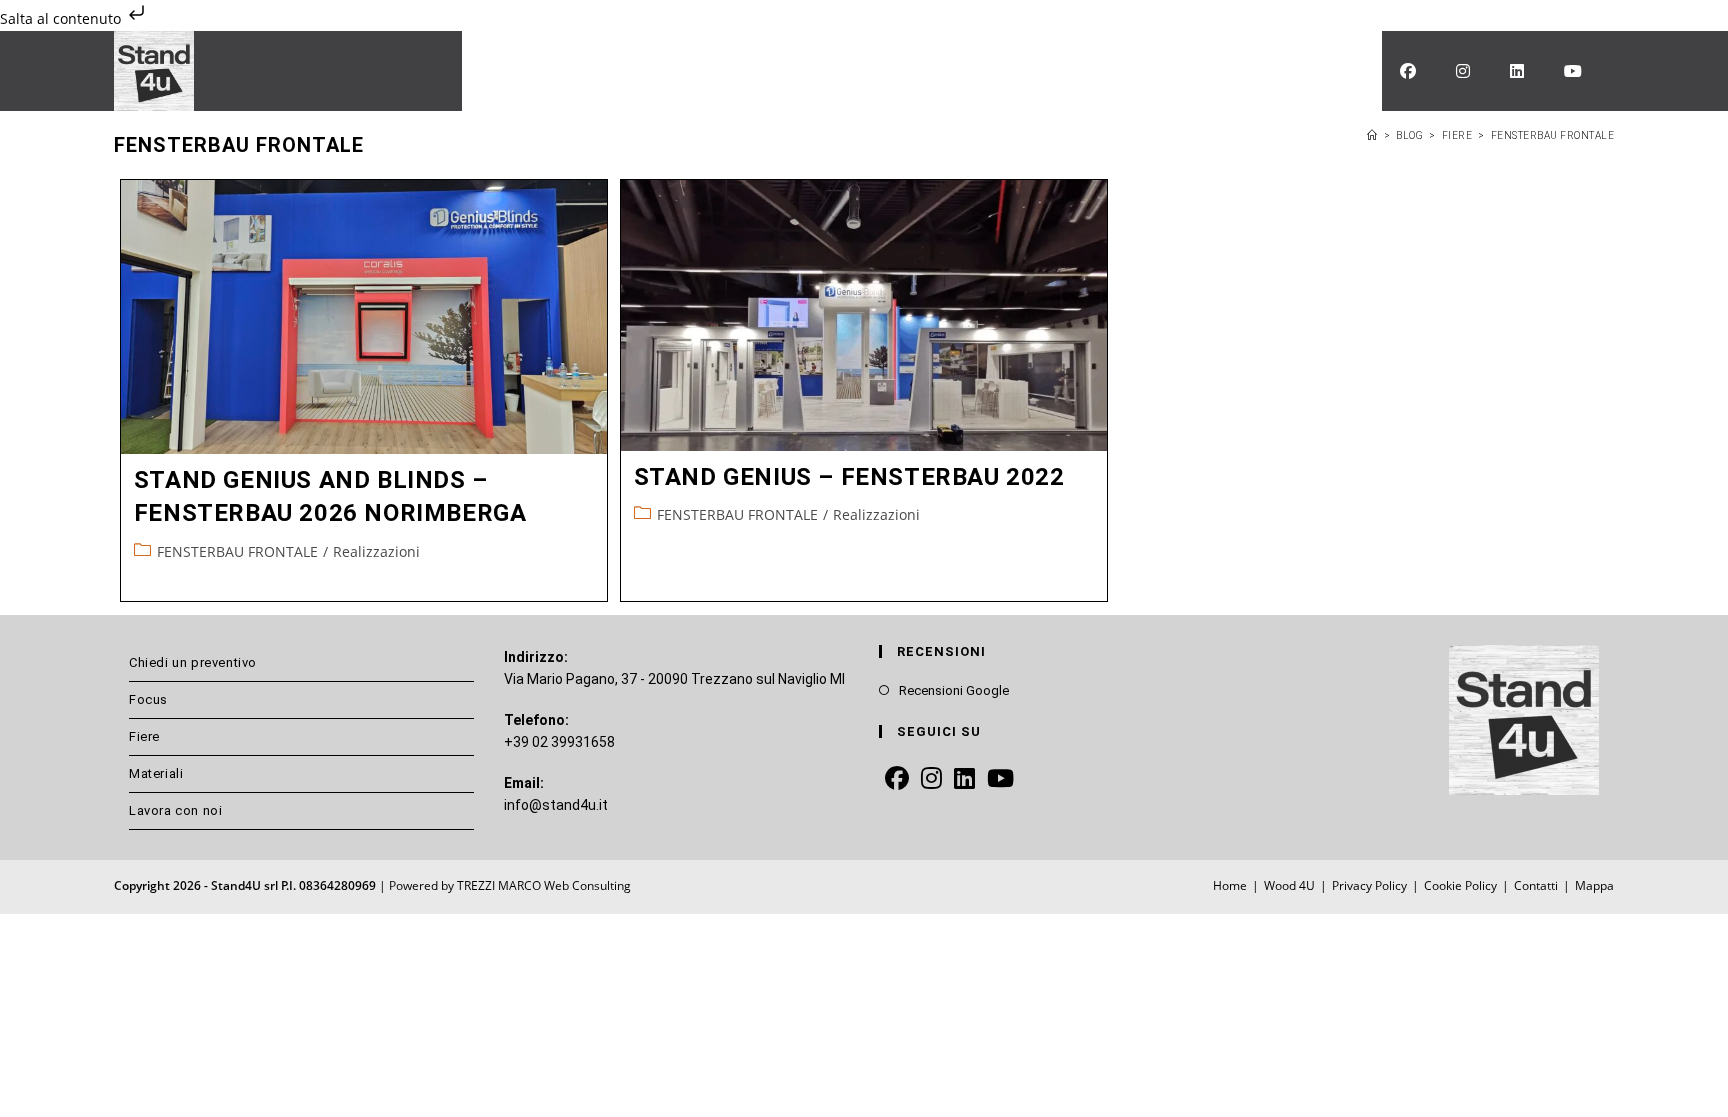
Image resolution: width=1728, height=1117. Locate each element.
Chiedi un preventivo (193, 662)
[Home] (1372, 135)
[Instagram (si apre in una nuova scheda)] (1463, 71)
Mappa (1594, 885)
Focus (148, 699)
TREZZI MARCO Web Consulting (544, 885)
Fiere (144, 736)
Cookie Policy (1460, 885)
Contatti (1536, 885)
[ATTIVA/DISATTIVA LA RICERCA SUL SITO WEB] (1364, 71)
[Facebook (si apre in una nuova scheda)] (1408, 71)
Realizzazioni (376, 551)
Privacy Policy (1369, 885)
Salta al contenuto (62, 18)
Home (1230, 885)
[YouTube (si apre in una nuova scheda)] (1573, 71)
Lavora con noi (175, 810)
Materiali (156, 773)
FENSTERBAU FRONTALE (1553, 135)
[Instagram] (931, 779)
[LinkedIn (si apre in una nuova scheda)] (1517, 71)
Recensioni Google (954, 690)
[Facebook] (897, 779)
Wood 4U (1289, 885)
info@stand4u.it (556, 805)
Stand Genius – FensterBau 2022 (849, 477)
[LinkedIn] (964, 779)
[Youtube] (1000, 779)
